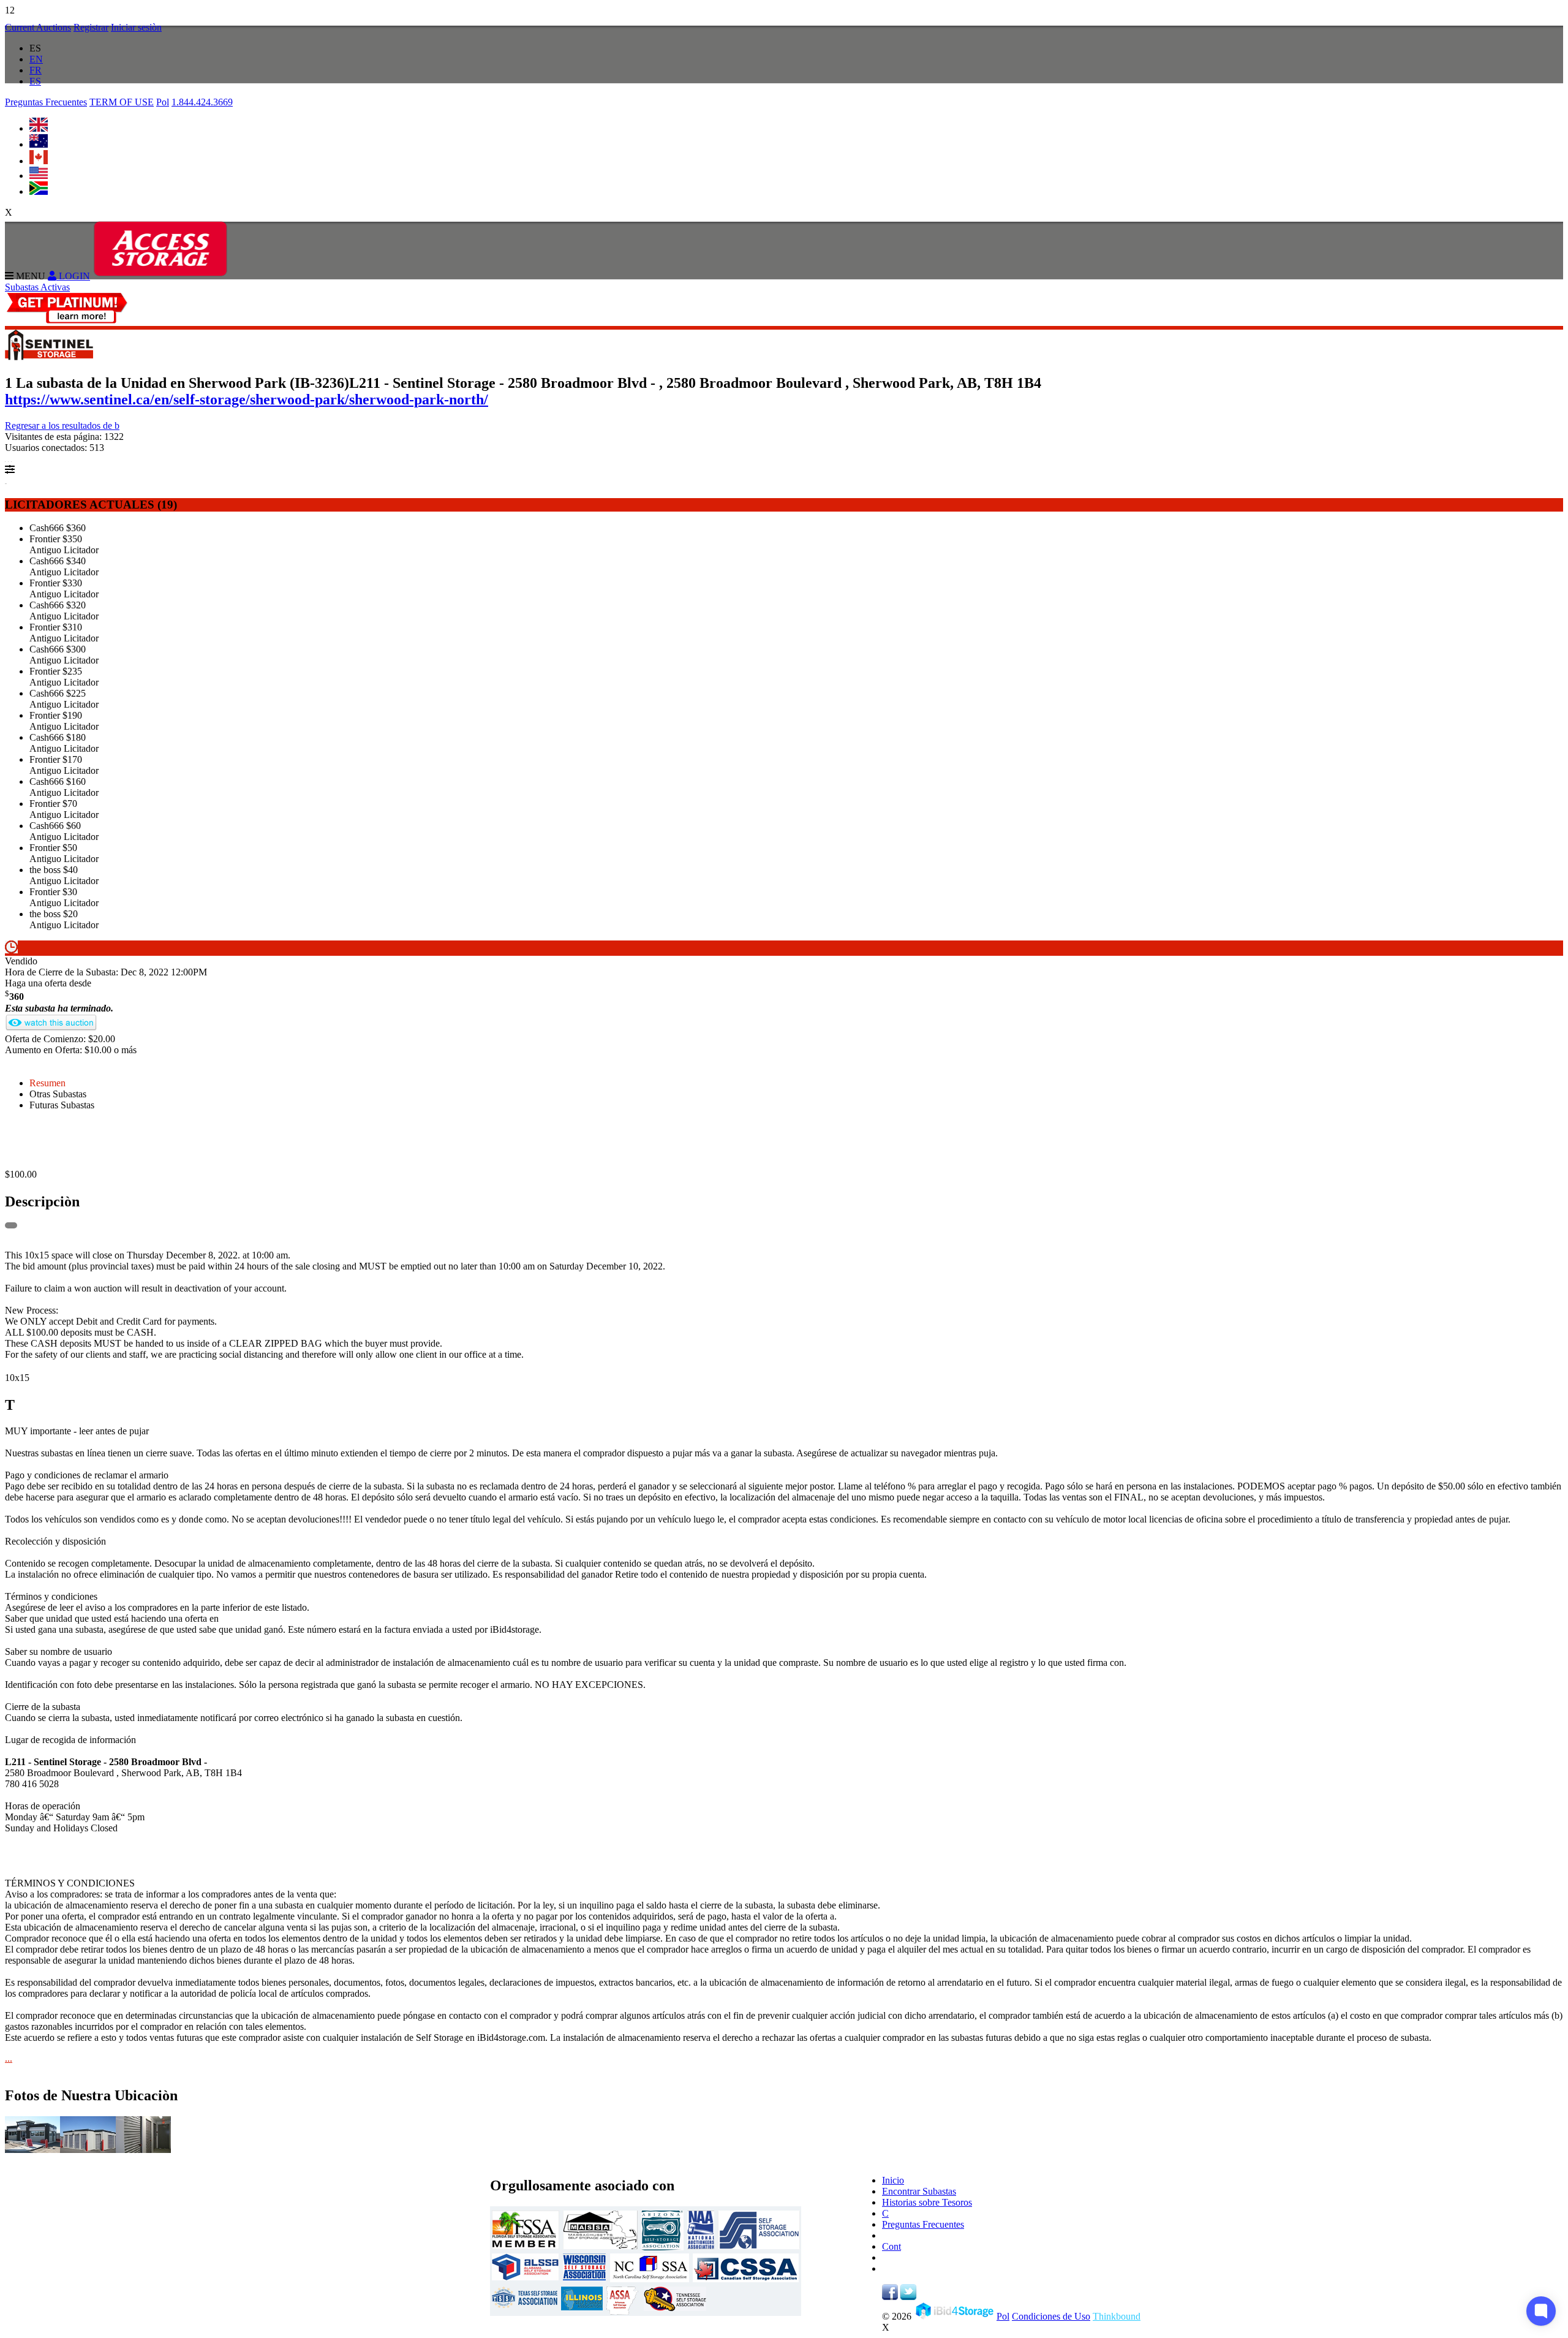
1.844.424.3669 (202, 102)
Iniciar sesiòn (136, 27)
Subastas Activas (37, 287)
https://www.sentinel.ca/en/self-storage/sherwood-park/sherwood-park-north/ (247, 399)
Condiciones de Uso (1051, 2316)
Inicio (893, 2180)
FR (36, 70)
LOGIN (73, 276)
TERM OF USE (122, 102)
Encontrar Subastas (919, 2191)
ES (35, 81)
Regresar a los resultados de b (62, 426)
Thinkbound (1117, 2316)
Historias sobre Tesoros (927, 2202)
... (9, 2058)
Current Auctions (38, 27)
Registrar (91, 27)
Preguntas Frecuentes (46, 102)
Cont (891, 2246)
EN (36, 59)
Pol (163, 102)
